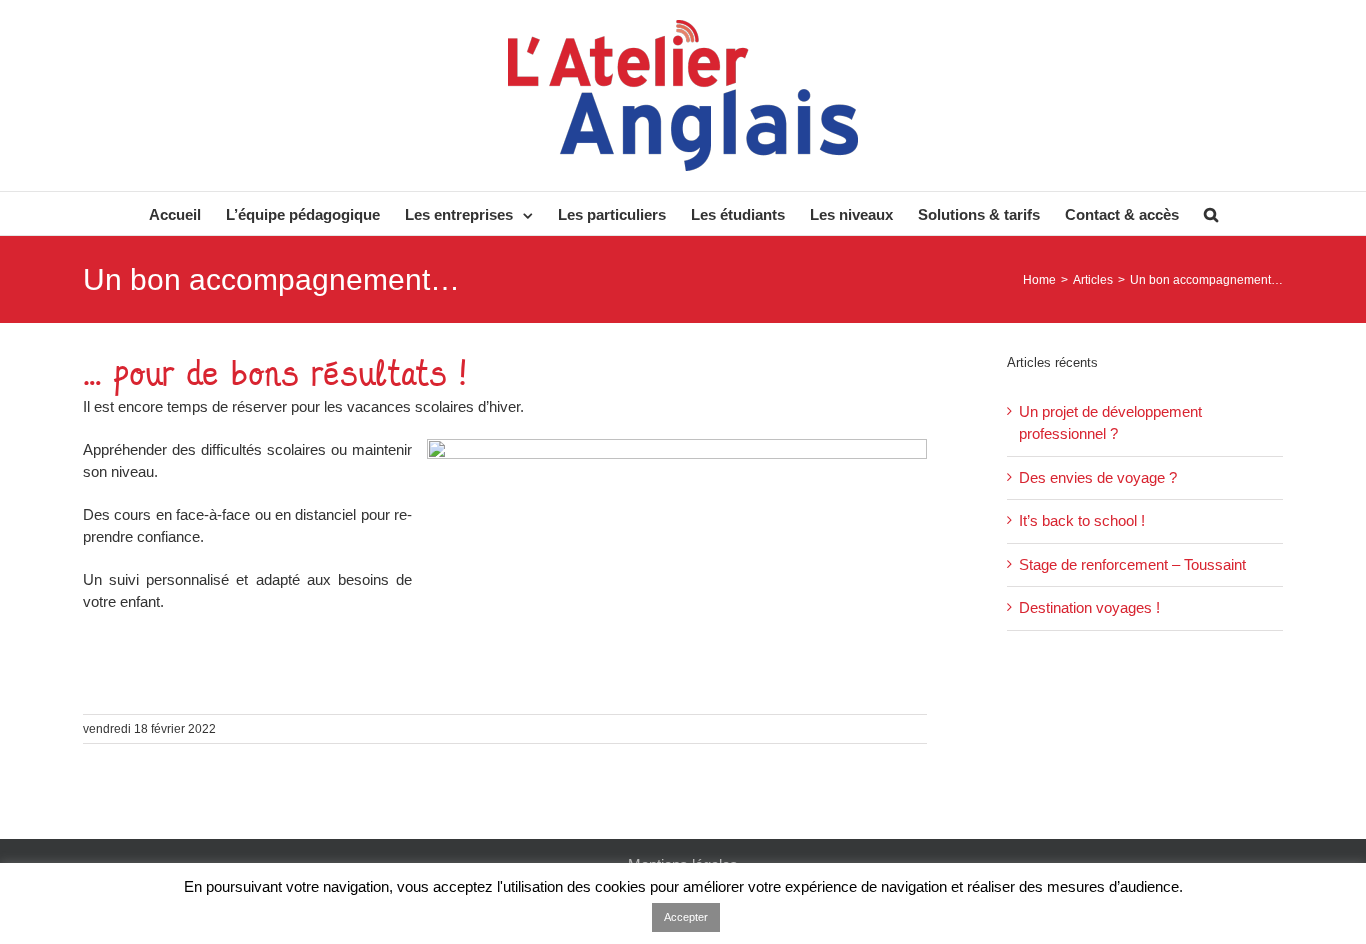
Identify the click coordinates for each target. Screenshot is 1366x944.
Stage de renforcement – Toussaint (1132, 564)
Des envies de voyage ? (1098, 477)
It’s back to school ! (1082, 520)
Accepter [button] (686, 917)
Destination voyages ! (1089, 607)
